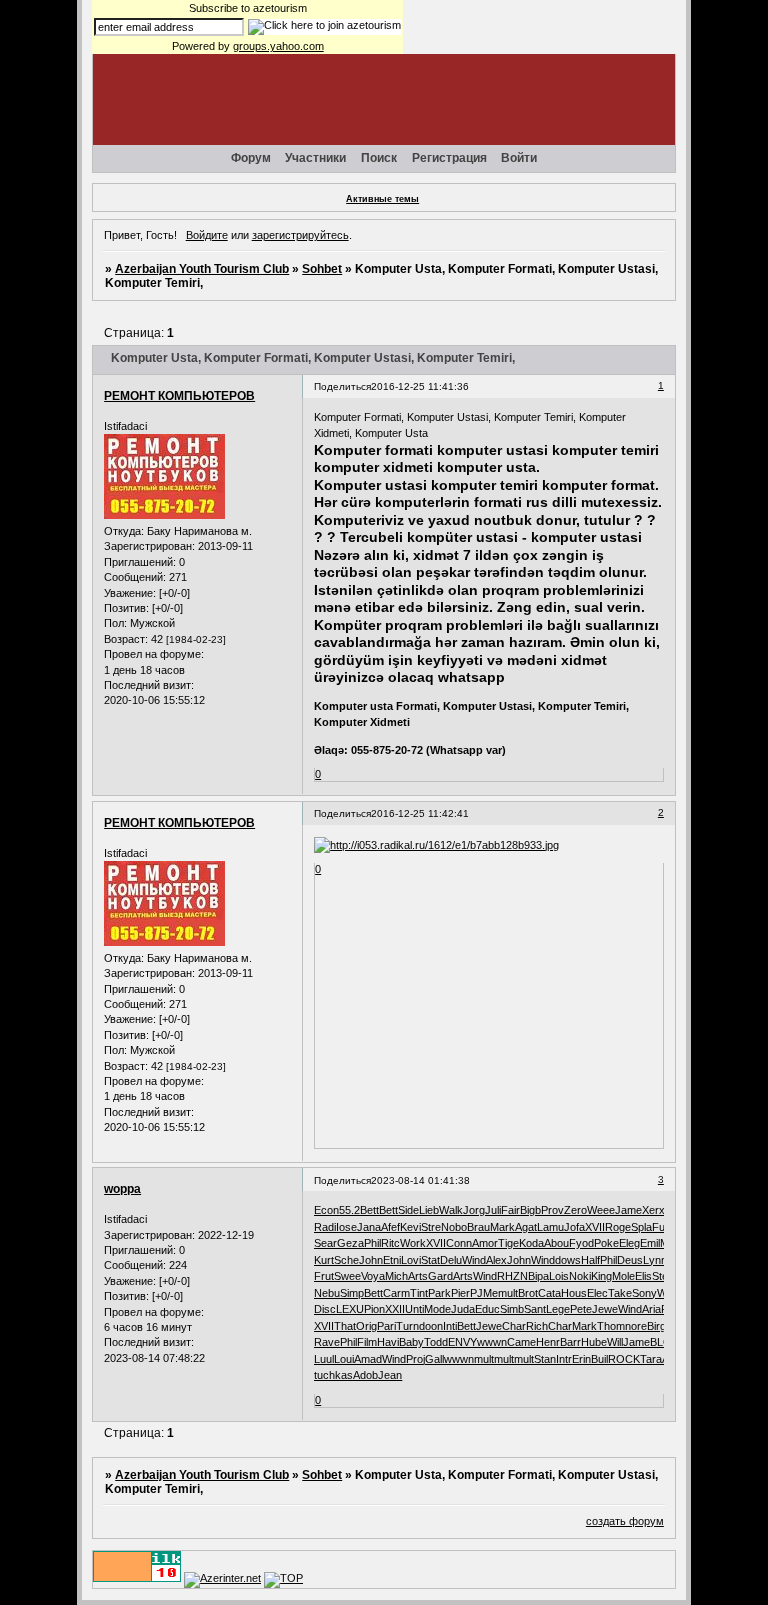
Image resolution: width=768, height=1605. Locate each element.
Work (413, 1243)
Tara (651, 1359)
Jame (628, 1210)
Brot (528, 1293)
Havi (388, 1342)
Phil (372, 1243)
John (371, 1260)
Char (514, 1326)
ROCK (624, 1359)
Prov (552, 1210)
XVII (595, 1227)
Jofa (574, 1227)
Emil (650, 1243)
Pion (374, 1309)
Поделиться (342, 386)
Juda (463, 1309)
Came (521, 1342)
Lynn (655, 1260)
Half (590, 1260)
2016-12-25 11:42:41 (420, 813)
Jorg (474, 1210)
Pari (386, 1326)
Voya (373, 1276)
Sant (535, 1309)
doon (431, 1326)
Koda (531, 1243)
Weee (601, 1210)
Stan (545, 1359)
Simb (512, 1309)
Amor (485, 1243)
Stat (430, 1260)
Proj (415, 1359)
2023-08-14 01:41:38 (420, 1180)
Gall (434, 1359)
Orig (366, 1326)
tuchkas (333, 1375)
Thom (611, 1326)
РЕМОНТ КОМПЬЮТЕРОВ (179, 396)
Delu (451, 1260)
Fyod (581, 1243)
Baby (411, 1342)
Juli (493, 1210)
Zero (575, 1210)
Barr (570, 1342)
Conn (459, 1243)
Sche (346, 1260)
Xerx (653, 1210)
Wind (474, 1260)
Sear (325, 1243)
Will (615, 1342)
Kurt (324, 1260)
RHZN (512, 1276)
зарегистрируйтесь (300, 235)
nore (636, 1326)
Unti (414, 1309)
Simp (352, 1293)
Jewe (605, 1309)
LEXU (350, 1309)
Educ (487, 1309)
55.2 (349, 1210)
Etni (392, 1260)
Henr (548, 1342)
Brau (478, 1227)
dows (568, 1260)
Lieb (429, 1210)
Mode (437, 1309)
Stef (661, 1276)
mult (508, 1293)
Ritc (390, 1243)
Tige (508, 1243)
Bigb (530, 1210)
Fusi (662, 1227)
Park (439, 1293)
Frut (324, 1276)
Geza (350, 1243)
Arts (418, 1276)
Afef (390, 1227)
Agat (526, 1227)
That (345, 1326)
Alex (496, 1260)
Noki (580, 1276)
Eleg (629, 1243)
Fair (510, 1210)
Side (408, 1210)
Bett (369, 1210)
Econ (326, 1210)
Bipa (538, 1276)
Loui (344, 1359)
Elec (597, 1293)
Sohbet (322, 269)
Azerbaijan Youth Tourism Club (202, 269)
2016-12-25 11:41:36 (420, 386)
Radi (325, 1227)
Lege (558, 1309)
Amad (368, 1359)
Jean (390, 1375)
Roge (618, 1227)
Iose (346, 1227)
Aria (651, 1309)
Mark (502, 1227)
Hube (594, 1342)
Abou (556, 1243)
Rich (537, 1326)
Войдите (207, 235)
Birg (656, 1326)
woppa (122, 1189)
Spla (641, 1227)
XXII (395, 1309)
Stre (431, 1227)
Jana (369, 1227)
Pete (581, 1309)
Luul (324, 1359)
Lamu (550, 1227)
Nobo (454, 1227)
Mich (396, 1276)
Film (367, 1342)
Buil (599, 1359)
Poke (606, 1243)
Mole (623, 1276)
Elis (643, 1276)
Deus (630, 1260)
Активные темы (382, 199)
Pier (460, 1293)
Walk (451, 1210)
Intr (564, 1359)
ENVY (462, 1342)
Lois (559, 1276)
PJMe (484, 1293)
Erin (581, 1359)
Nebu (327, 1293)
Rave (327, 1342)
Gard (440, 1276)
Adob (365, 1375)
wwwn (492, 1342)
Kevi (410, 1227)
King (601, 1276)
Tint (419, 1293)
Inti (450, 1326)
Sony (644, 1293)
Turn (407, 1326)
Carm (396, 1293)
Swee (347, 1276)
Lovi (411, 1260)
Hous (574, 1293)
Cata (549, 1293)
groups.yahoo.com (278, 46)
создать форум (625, 1521)
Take (620, 1293)
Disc (325, 1309)
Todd (436, 1342)
